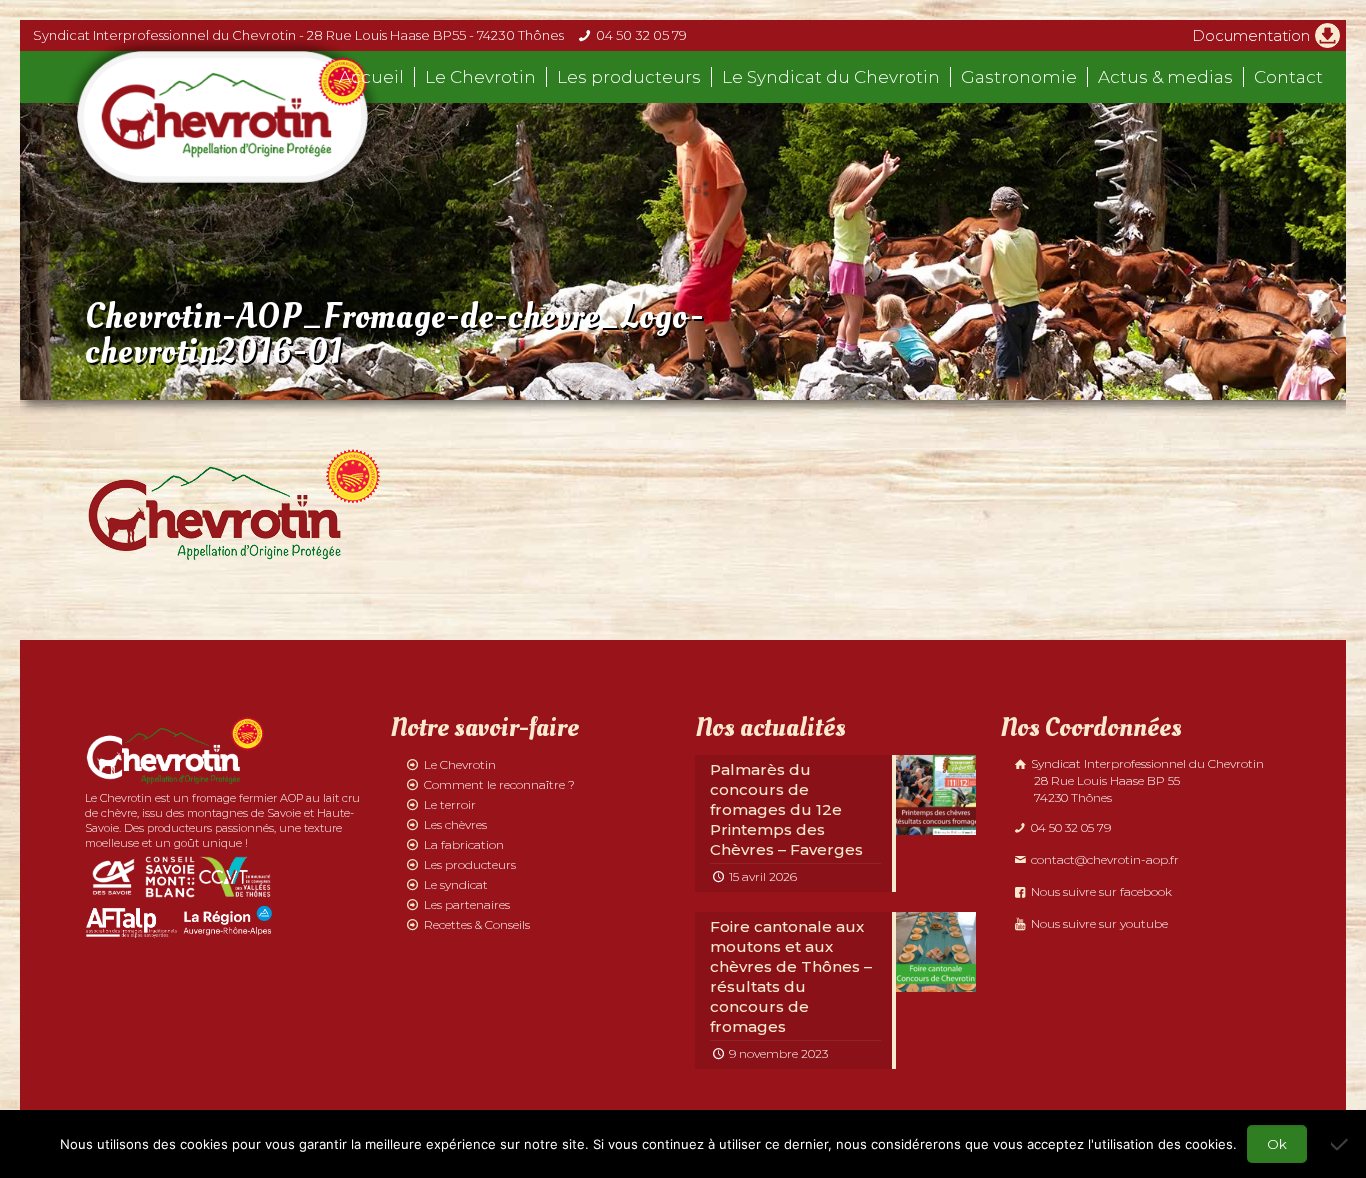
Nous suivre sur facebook (1100, 891)
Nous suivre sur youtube (1098, 923)
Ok (1277, 1144)
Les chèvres (455, 824)
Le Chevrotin (460, 764)
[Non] (1341, 1144)
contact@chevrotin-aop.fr (1103, 859)
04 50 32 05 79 (641, 35)
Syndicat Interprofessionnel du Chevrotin (1146, 780)
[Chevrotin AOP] (222, 117)
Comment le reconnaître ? (499, 784)
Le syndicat (456, 884)
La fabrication (464, 844)
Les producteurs (470, 864)
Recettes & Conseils (477, 924)
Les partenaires (467, 904)
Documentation (1251, 35)
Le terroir (450, 804)
